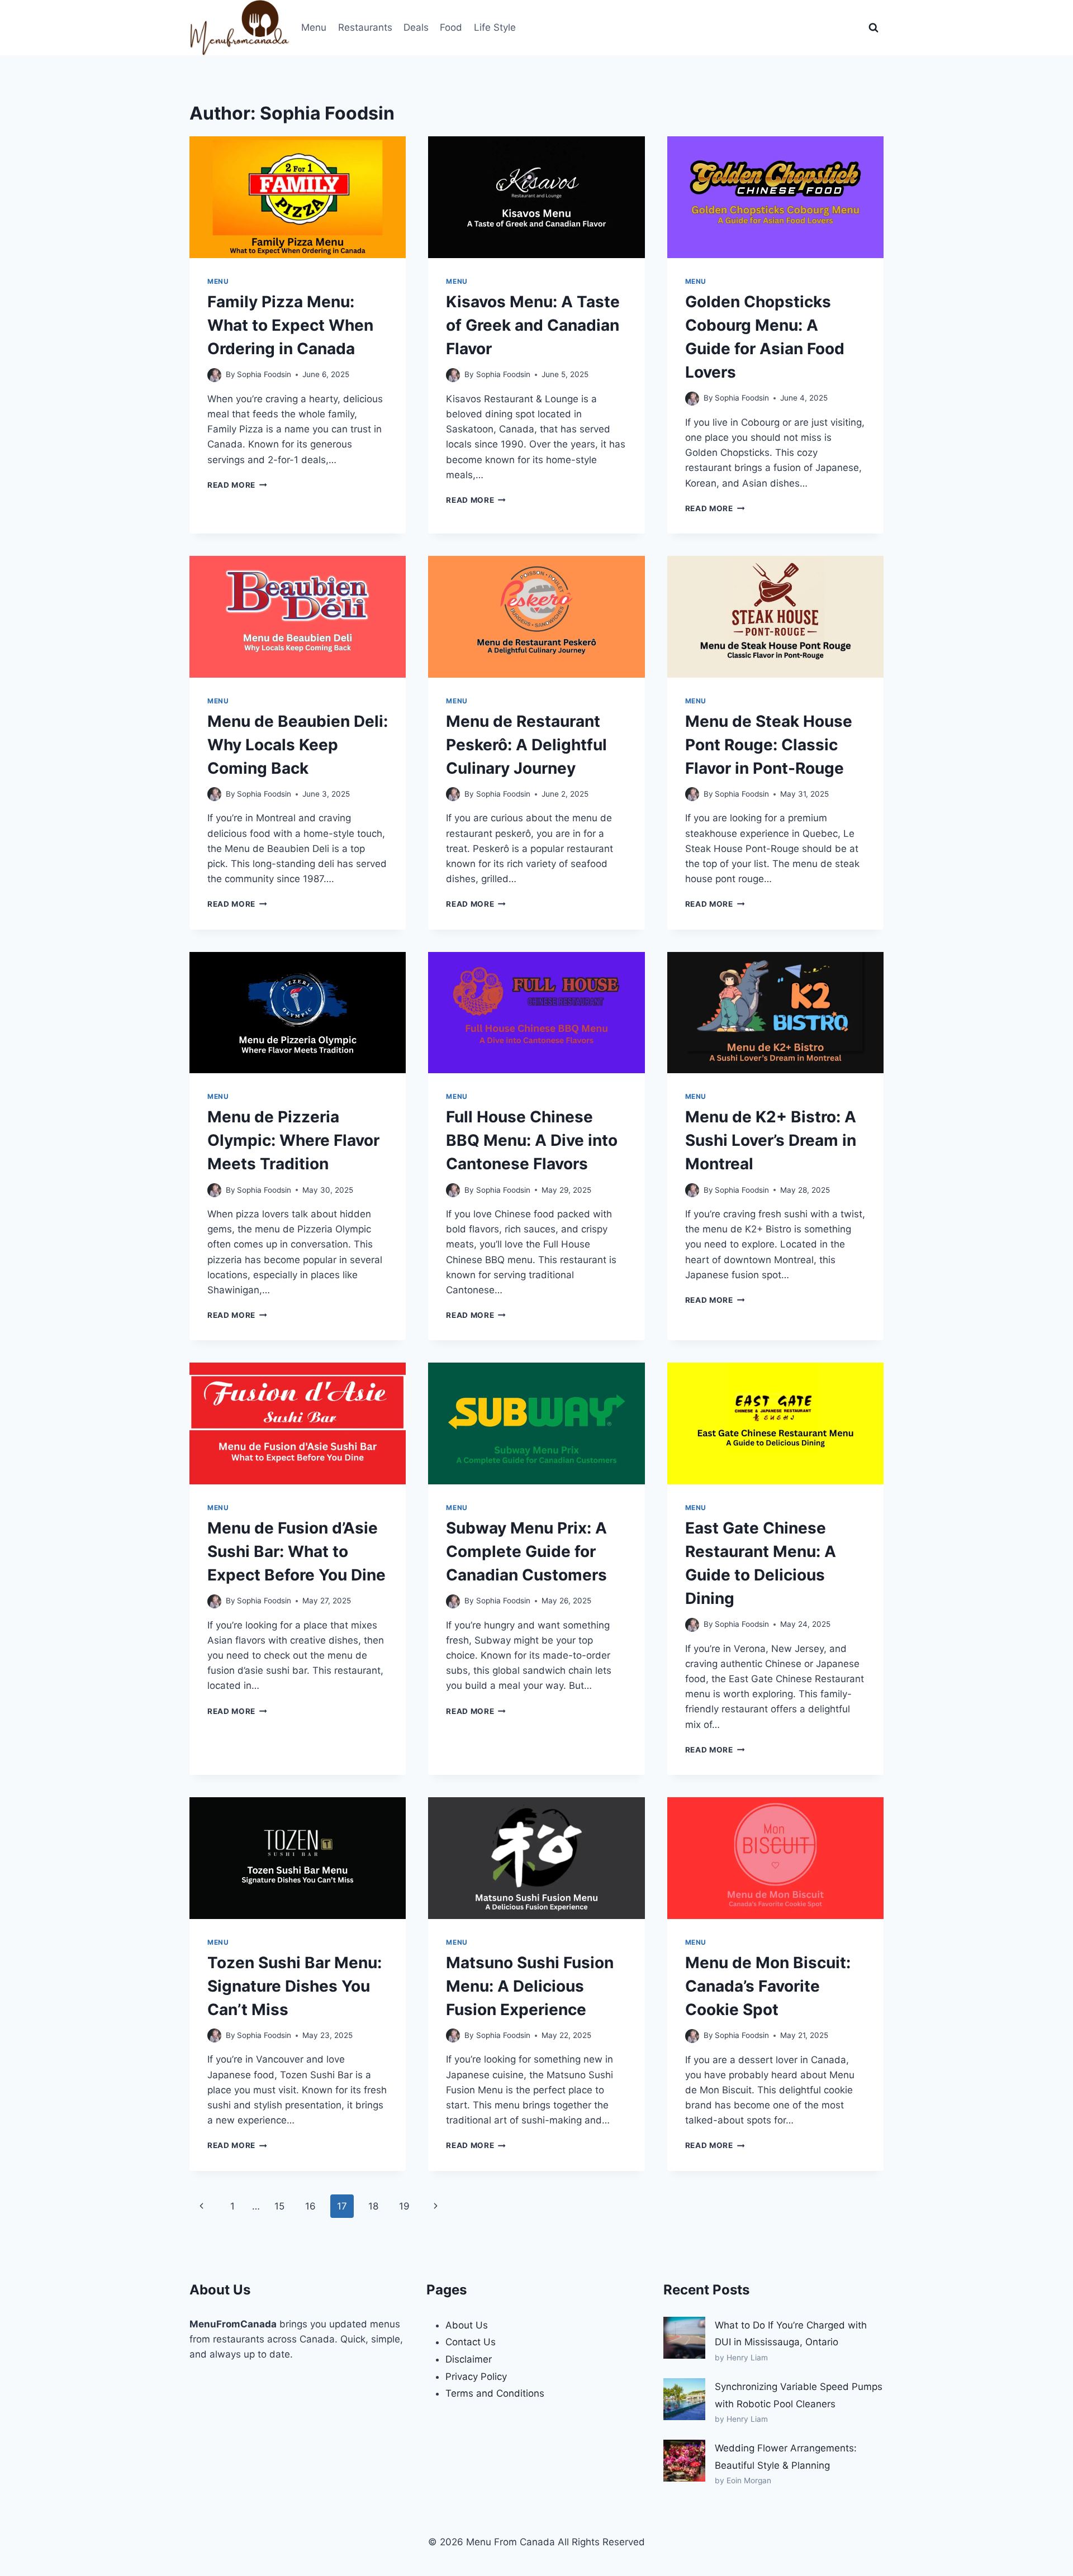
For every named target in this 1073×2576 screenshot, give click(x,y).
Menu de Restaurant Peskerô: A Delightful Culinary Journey (526, 745)
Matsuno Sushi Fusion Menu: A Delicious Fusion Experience (530, 1986)
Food (451, 27)
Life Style (495, 27)
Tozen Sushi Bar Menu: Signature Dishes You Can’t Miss (295, 1986)
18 (373, 2206)
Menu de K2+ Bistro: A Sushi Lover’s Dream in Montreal (771, 1140)
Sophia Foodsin (264, 374)
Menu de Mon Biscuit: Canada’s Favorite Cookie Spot (768, 1986)
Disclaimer (469, 2359)
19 (404, 2206)
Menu (314, 27)
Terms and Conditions (495, 2393)
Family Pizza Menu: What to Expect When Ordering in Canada (290, 325)
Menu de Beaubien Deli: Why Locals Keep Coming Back (298, 745)
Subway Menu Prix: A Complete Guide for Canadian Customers (526, 1551)
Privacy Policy (476, 2377)
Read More (237, 485)
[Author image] (214, 375)
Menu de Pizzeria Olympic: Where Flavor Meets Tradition (293, 1140)
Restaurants (365, 27)
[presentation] (298, 197)
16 (310, 2206)
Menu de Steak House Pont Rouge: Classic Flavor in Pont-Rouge (769, 745)
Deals (416, 27)
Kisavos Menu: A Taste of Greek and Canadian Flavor (533, 325)
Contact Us (471, 2342)
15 (279, 2206)
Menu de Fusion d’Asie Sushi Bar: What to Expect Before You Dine (296, 1551)
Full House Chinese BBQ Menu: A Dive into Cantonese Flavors (532, 1140)
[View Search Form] (873, 28)
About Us (467, 2325)
